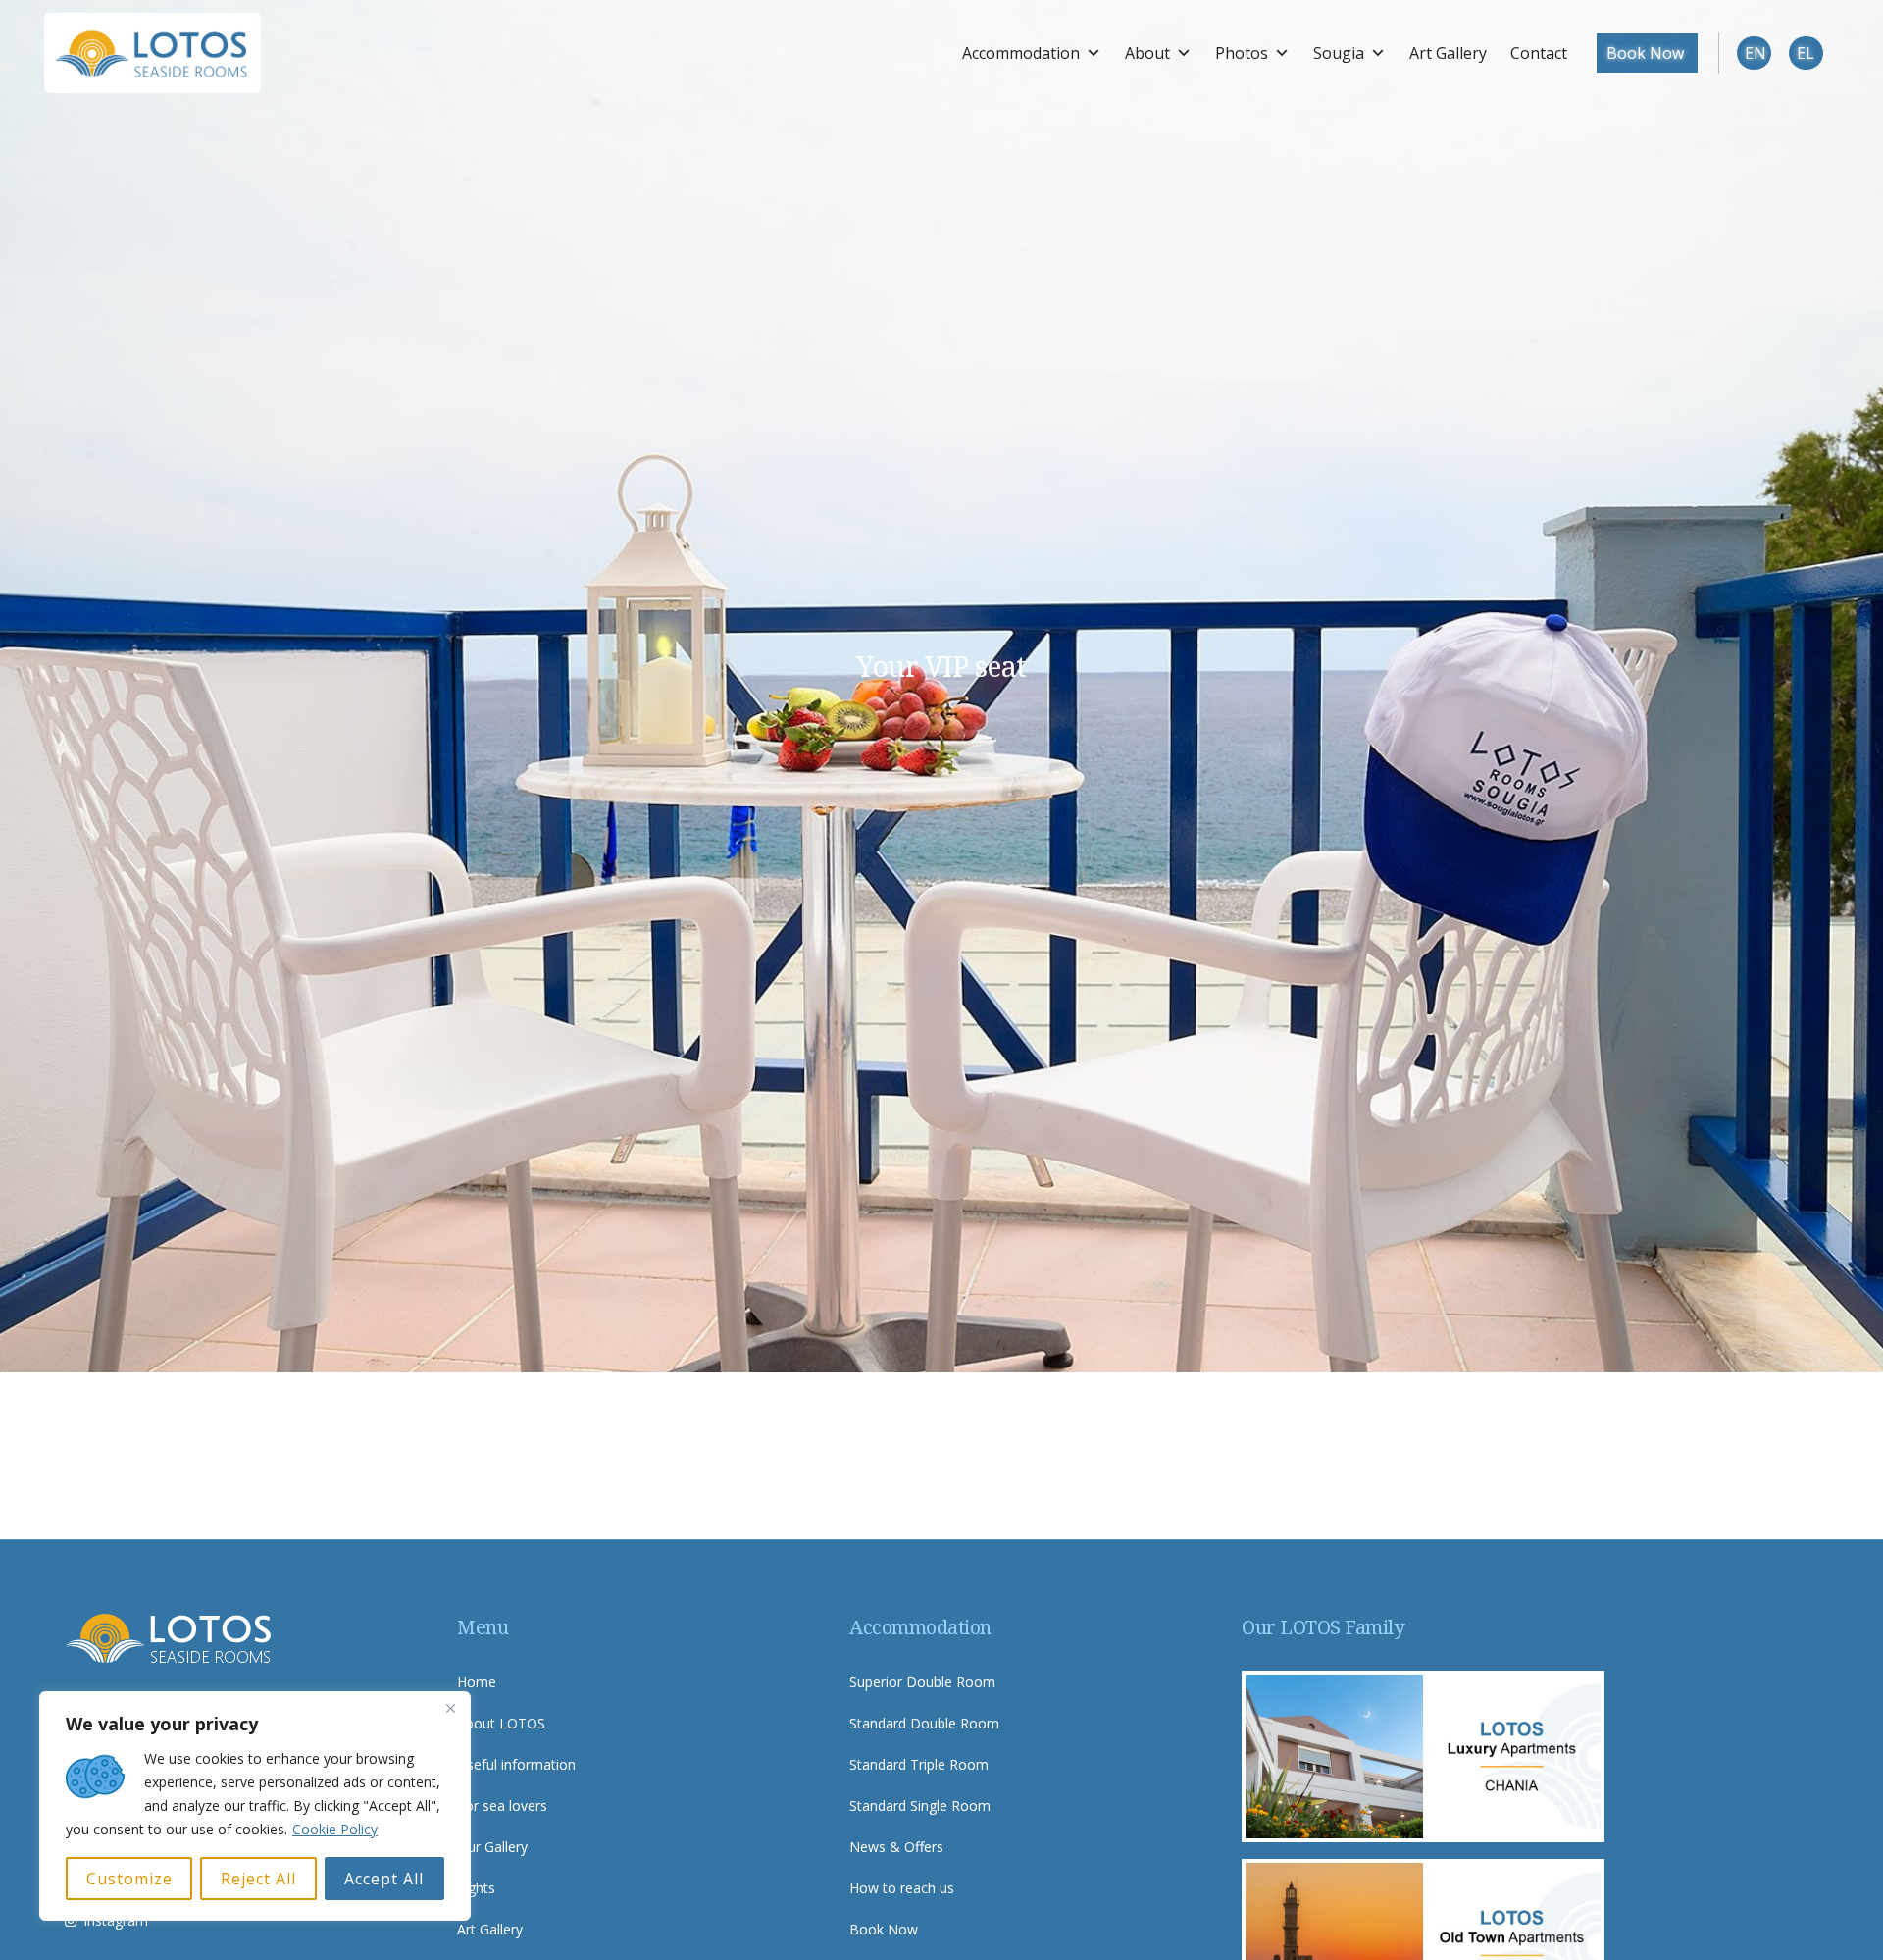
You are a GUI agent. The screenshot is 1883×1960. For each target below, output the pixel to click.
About (1147, 53)
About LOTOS (501, 1723)
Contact (1539, 53)
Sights (476, 1888)
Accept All (384, 1879)
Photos (1242, 53)
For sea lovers (502, 1805)
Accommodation (1021, 53)
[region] (255, 1806)
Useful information (516, 1764)
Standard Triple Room (919, 1764)
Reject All (258, 1879)
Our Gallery (492, 1847)
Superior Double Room (922, 1682)
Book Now (1645, 53)
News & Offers (896, 1847)
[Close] (450, 1708)
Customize (129, 1879)
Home (477, 1682)
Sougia (1339, 53)
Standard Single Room (920, 1805)
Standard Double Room (924, 1723)
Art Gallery (1448, 53)
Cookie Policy (335, 1829)
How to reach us (902, 1888)
